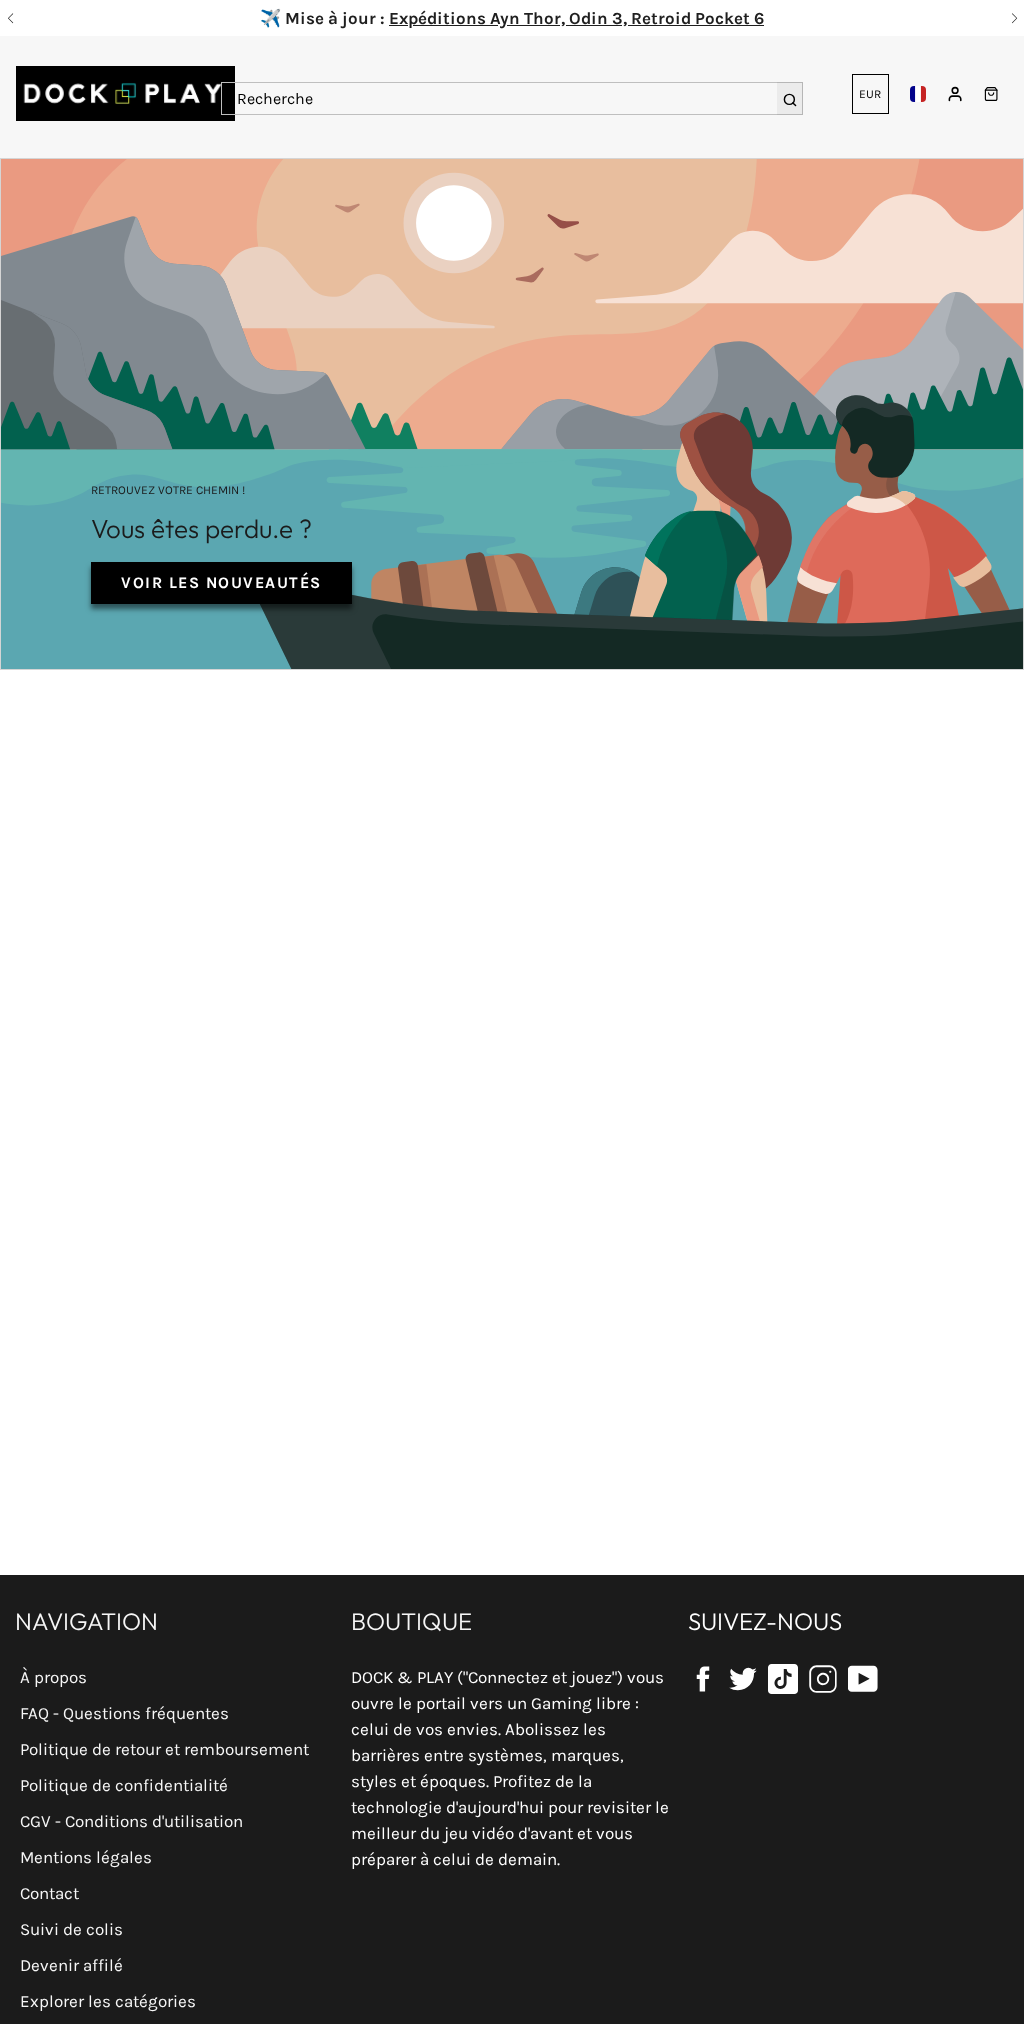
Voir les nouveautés (221, 582)
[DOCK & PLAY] (125, 93)
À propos (53, 1677)
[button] (10, 18)
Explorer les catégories (108, 2001)
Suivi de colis (71, 1929)
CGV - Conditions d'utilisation (131, 1821)
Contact (49, 1893)
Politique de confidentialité (124, 1785)
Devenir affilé (71, 1965)
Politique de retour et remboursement (164, 1749)
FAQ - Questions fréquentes (124, 1713)
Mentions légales (86, 1857)
